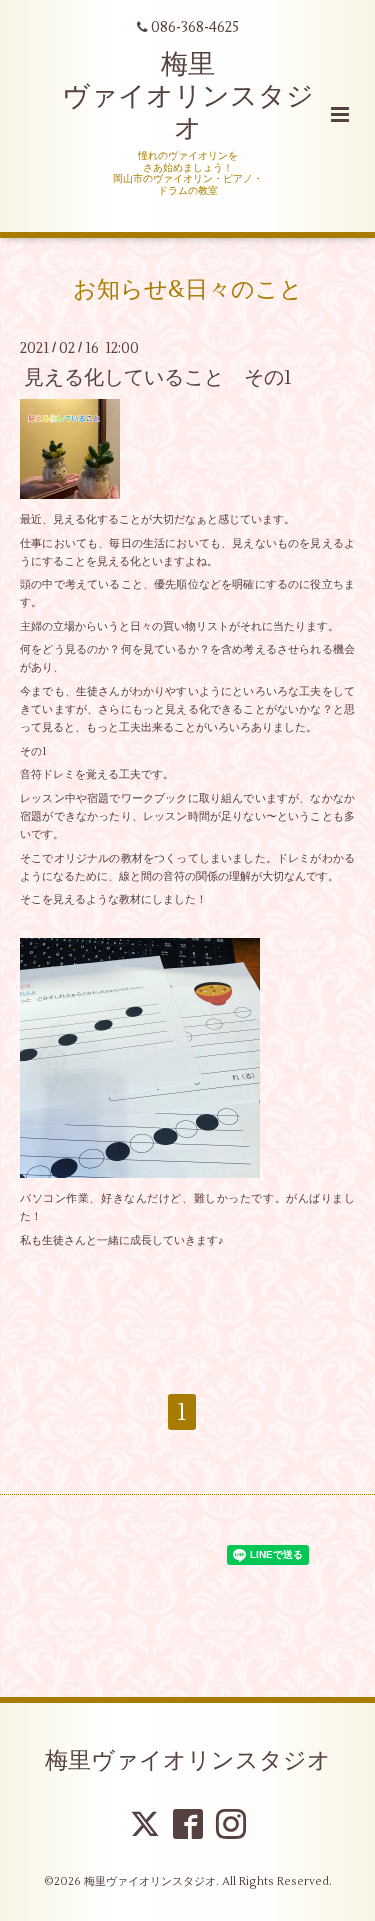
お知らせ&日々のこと (188, 289)
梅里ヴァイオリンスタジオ (188, 1761)
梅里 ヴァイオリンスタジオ (188, 97)
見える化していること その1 (158, 377)
